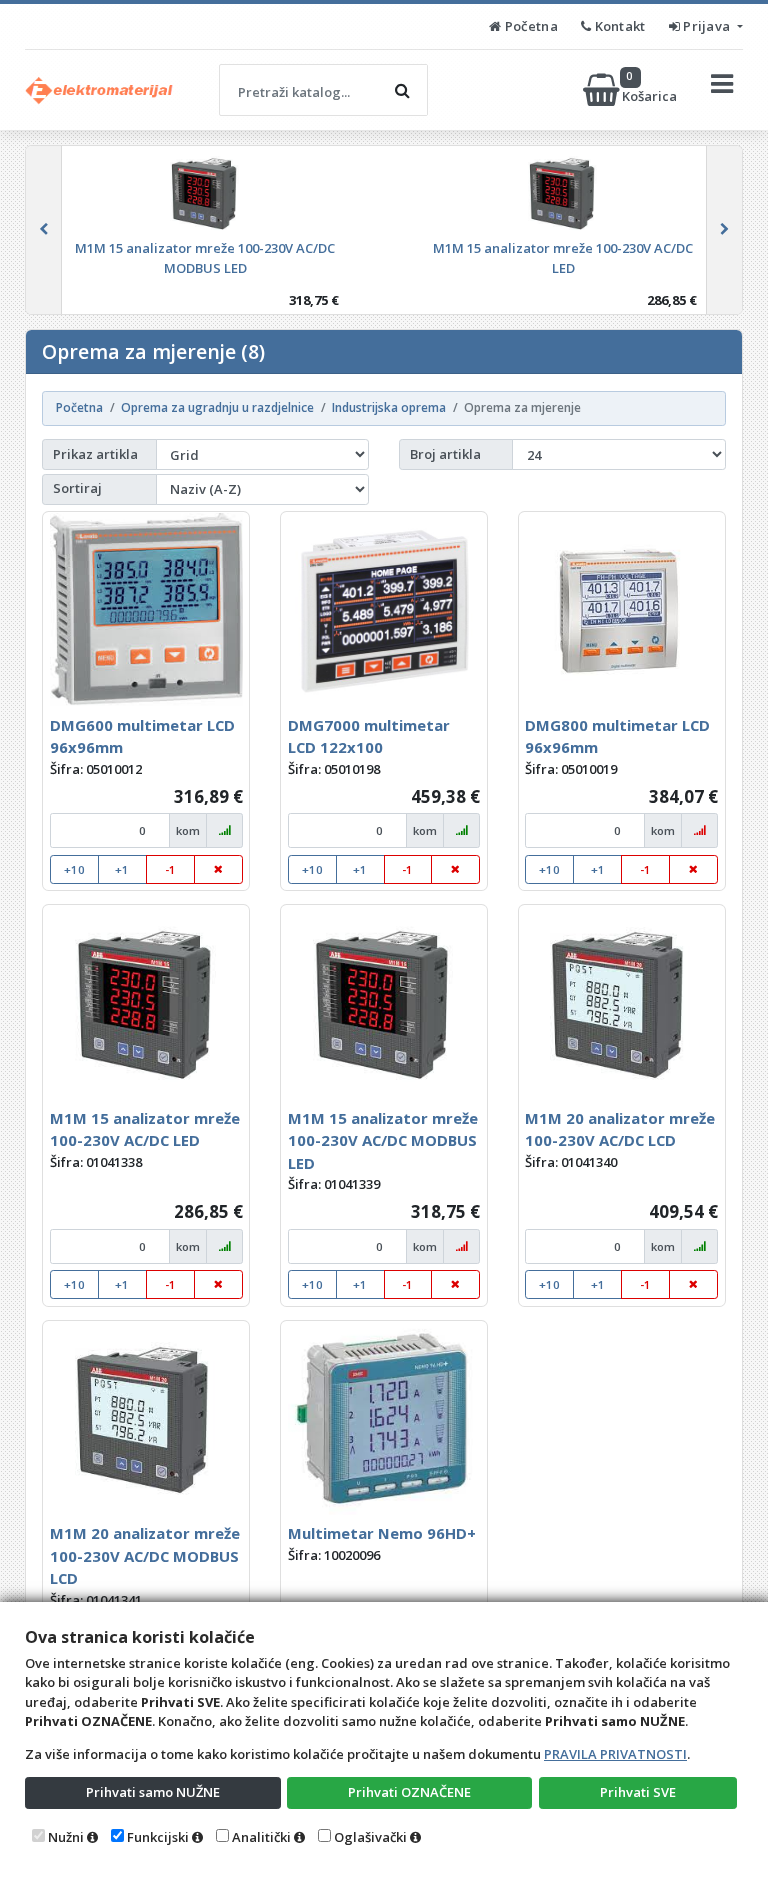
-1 (170, 869)
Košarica (651, 89)
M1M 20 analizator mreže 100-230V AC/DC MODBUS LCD (145, 1555)
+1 (122, 869)
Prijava (707, 26)
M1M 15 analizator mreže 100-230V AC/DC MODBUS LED (383, 1140)
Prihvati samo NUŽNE (153, 1792)
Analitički (261, 1837)
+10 (74, 869)
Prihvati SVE (638, 1792)
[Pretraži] (402, 90)
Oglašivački (370, 1837)
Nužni (66, 1837)
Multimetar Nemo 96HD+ (382, 1533)
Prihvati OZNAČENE (409, 1792)
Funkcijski (158, 1837)
